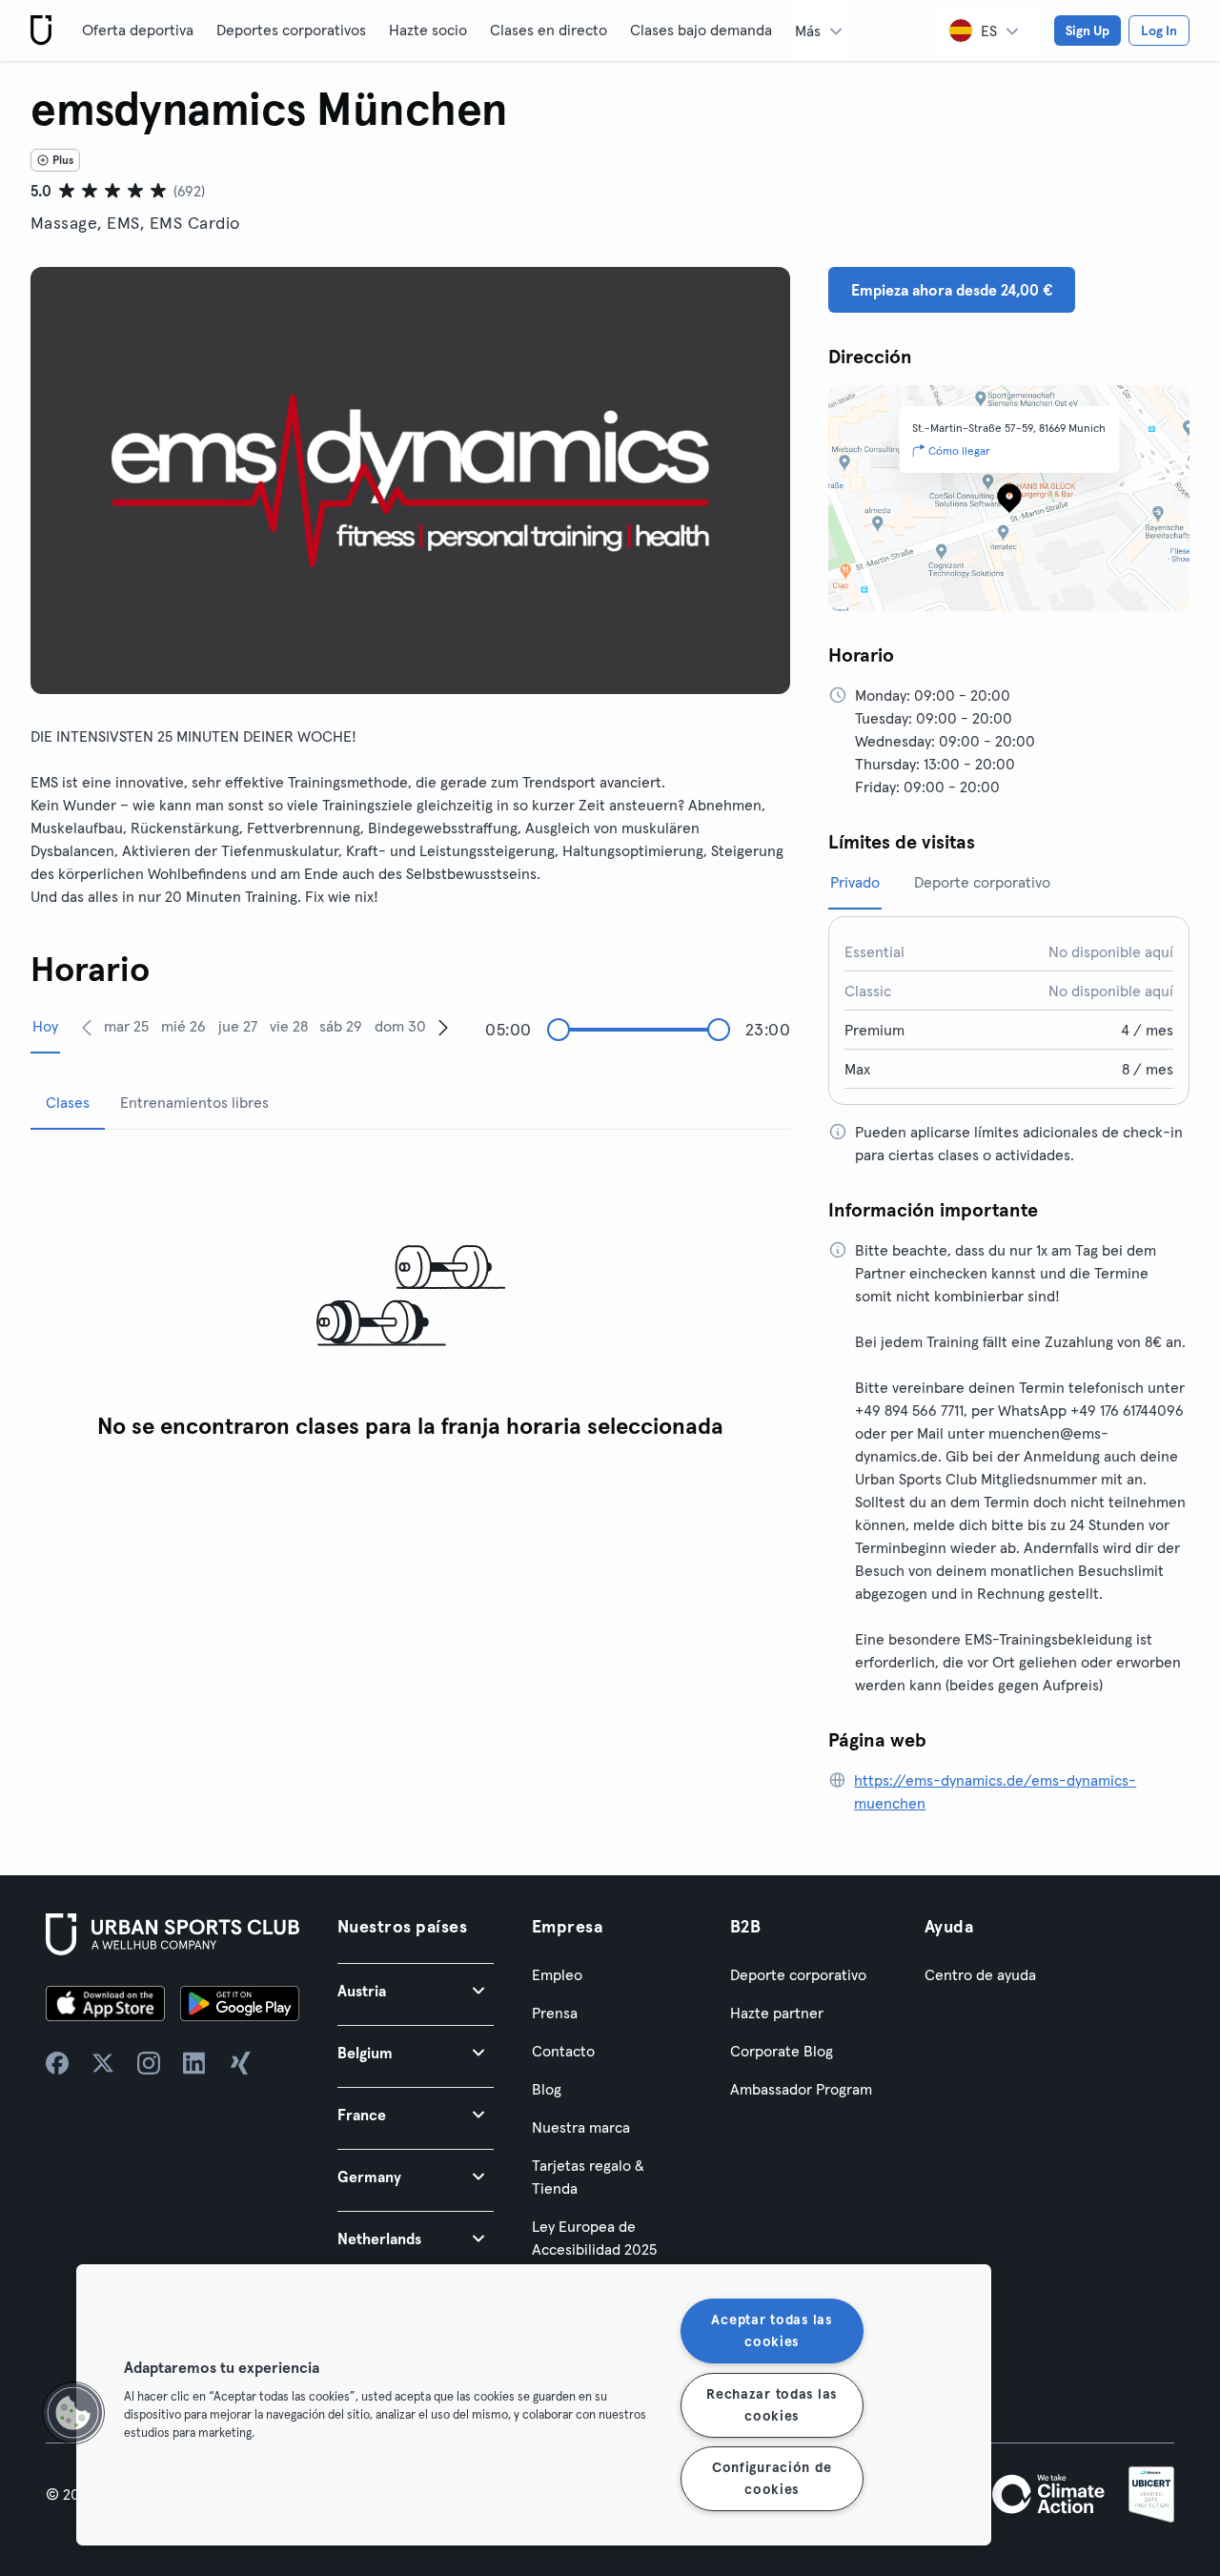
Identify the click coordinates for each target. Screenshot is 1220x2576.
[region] (534, 2405)
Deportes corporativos (291, 30)
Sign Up (1088, 31)
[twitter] (103, 2063)
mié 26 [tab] (183, 1026)
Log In (1159, 31)
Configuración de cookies (772, 2478)
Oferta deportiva (138, 30)
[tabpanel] (410, 1297)
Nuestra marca (581, 2127)
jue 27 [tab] (238, 1026)
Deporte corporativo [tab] (982, 882)
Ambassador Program (801, 2089)
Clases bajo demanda (701, 30)
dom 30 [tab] (400, 1026)
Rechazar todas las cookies (772, 2404)
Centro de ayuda (980, 1974)
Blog (547, 2089)
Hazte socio (428, 30)
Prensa (555, 2013)
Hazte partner (777, 2013)
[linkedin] (194, 2063)
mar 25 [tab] (126, 1026)
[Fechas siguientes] (443, 1027)
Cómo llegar (959, 450)
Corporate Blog (782, 2051)
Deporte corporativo (798, 1974)
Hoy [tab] (45, 1026)
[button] (416, 1990)
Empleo (557, 1974)
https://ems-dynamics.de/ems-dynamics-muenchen (995, 1791)
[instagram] (149, 2063)
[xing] (240, 2063)
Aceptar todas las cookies (771, 2331)
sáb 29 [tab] (341, 1026)
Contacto (563, 2051)
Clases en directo (549, 30)
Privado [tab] (855, 882)
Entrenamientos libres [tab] (194, 1102)
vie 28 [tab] (289, 1026)
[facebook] (57, 2063)
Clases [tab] (68, 1102)
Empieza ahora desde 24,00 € (952, 290)
